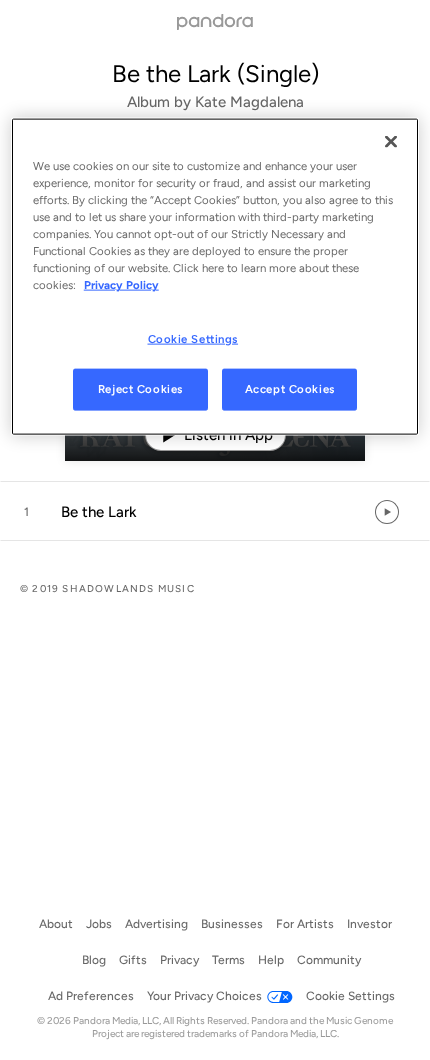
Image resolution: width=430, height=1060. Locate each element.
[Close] (391, 142)
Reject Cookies (140, 389)
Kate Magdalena (249, 102)
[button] (215, 512)
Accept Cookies (290, 389)
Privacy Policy (121, 285)
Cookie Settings (193, 338)
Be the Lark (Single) (215, 73)
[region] (215, 277)
